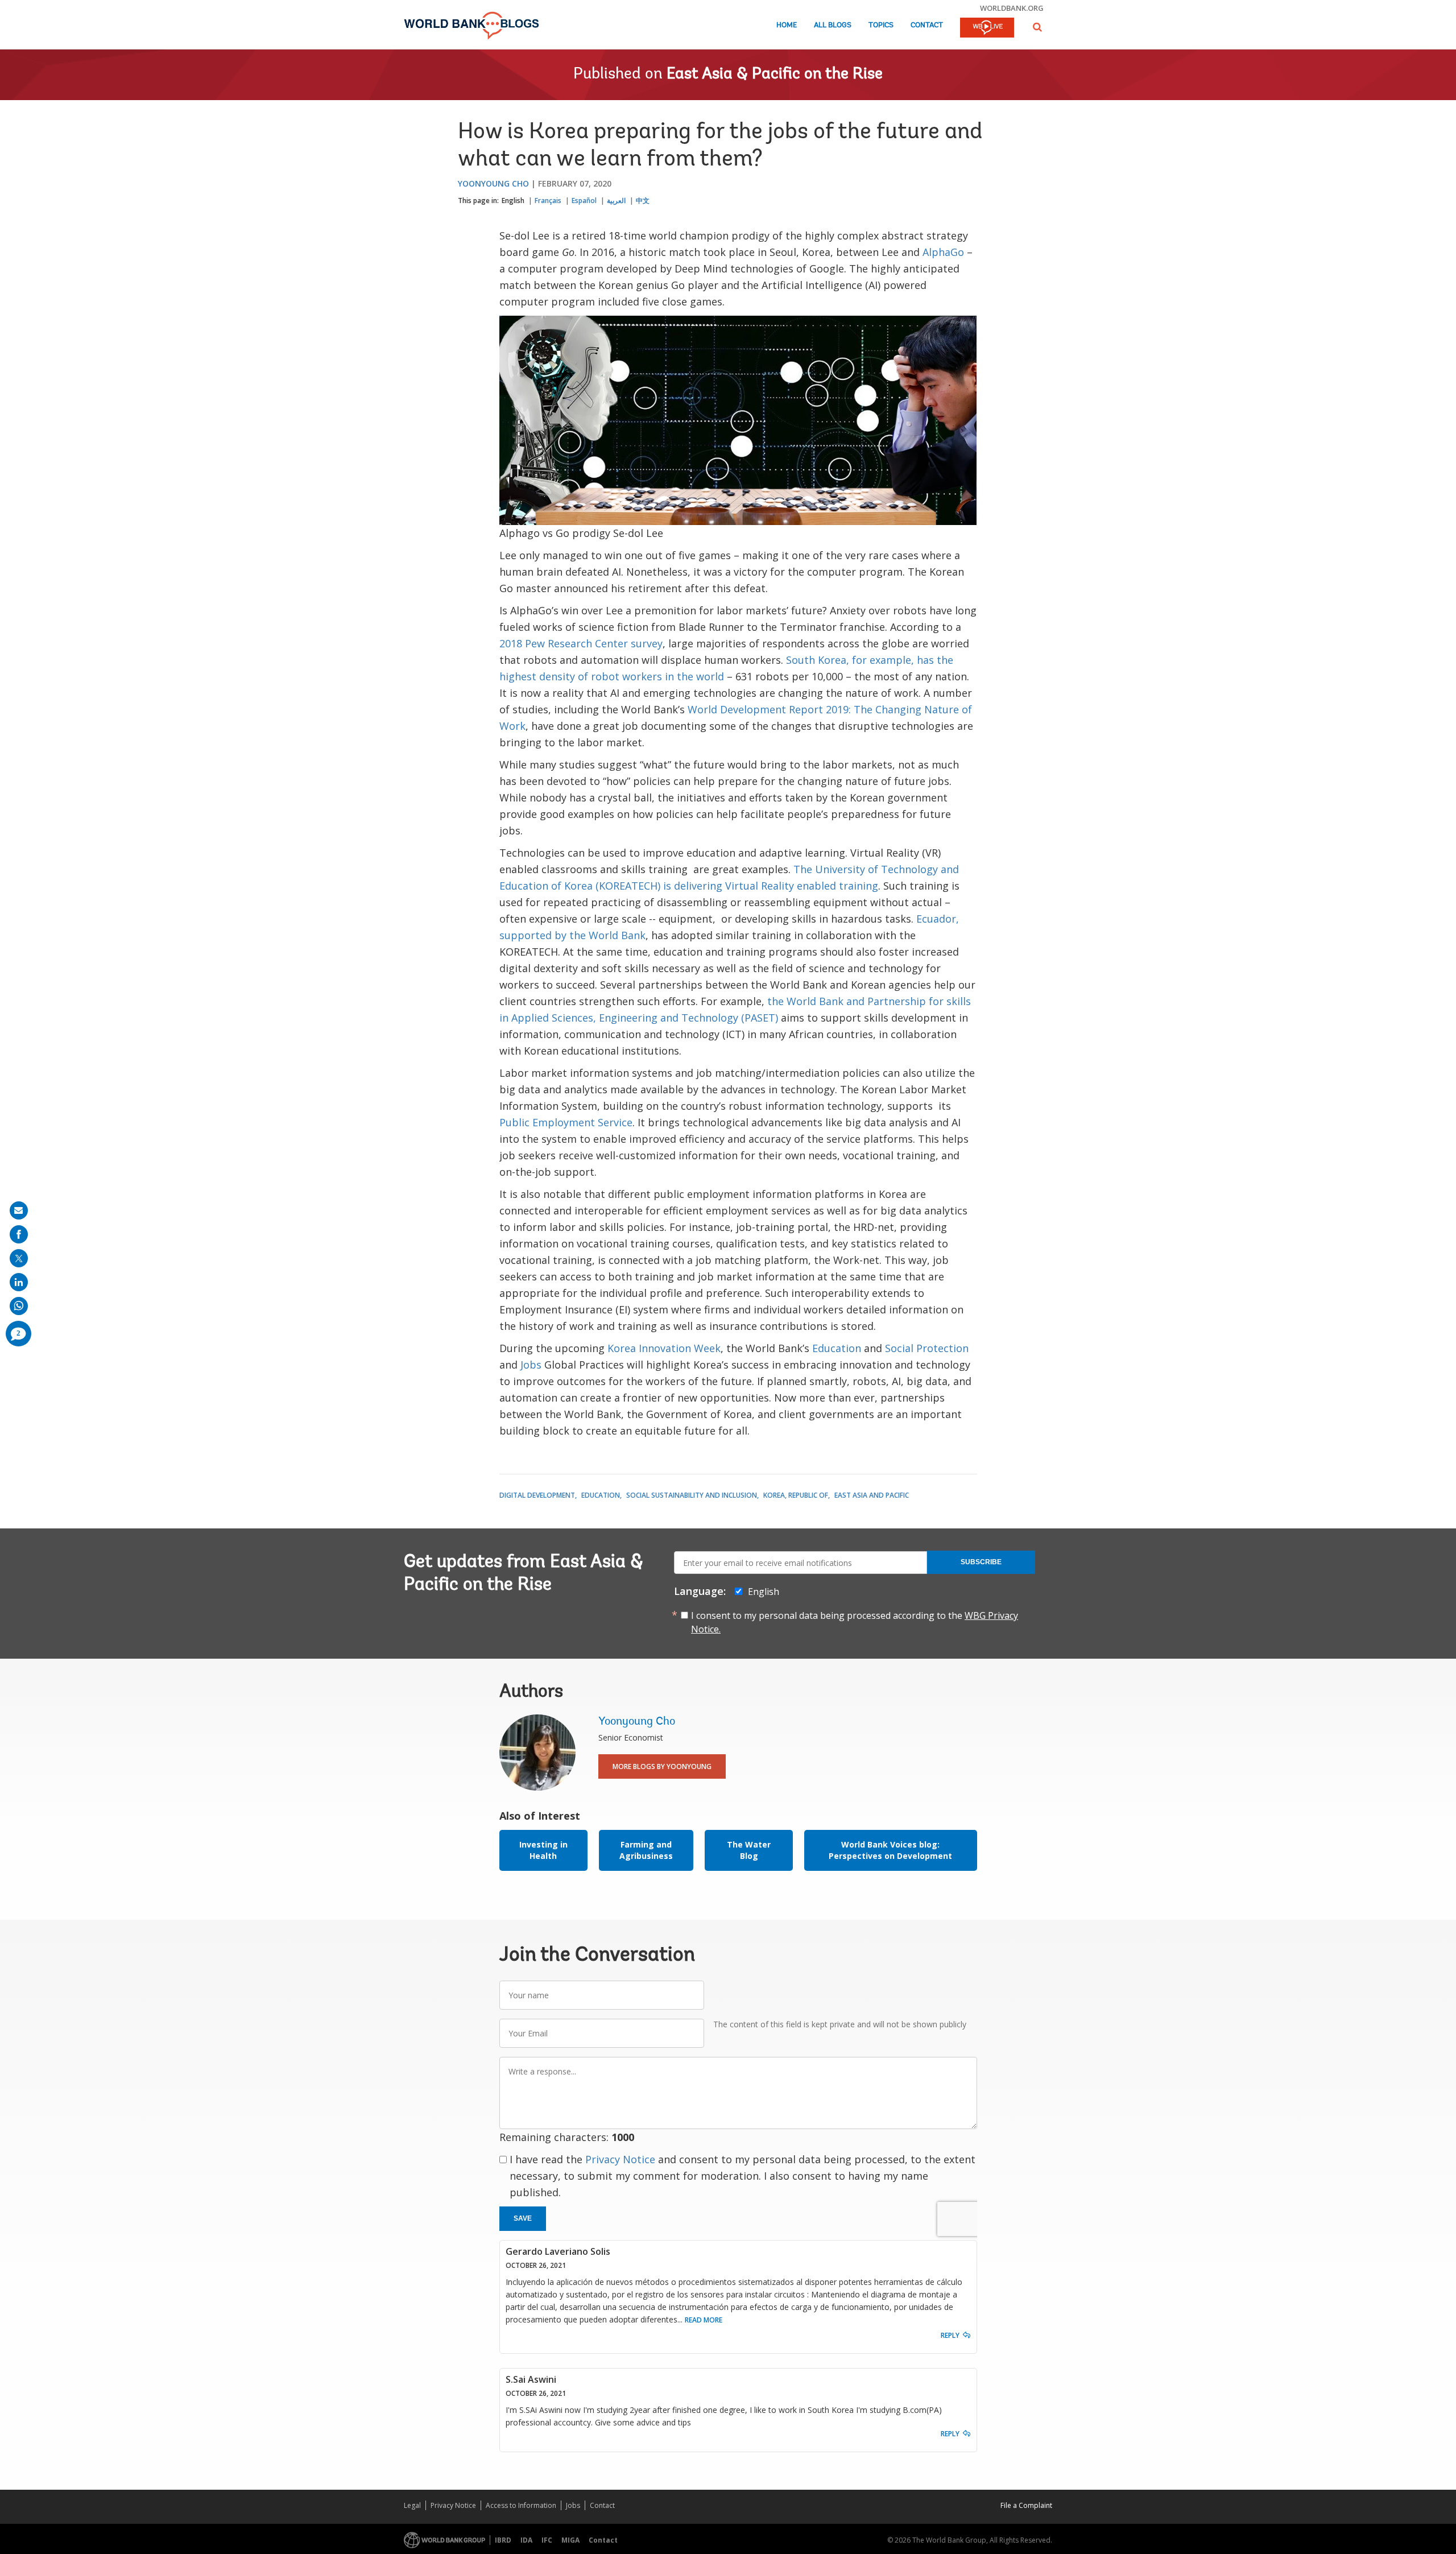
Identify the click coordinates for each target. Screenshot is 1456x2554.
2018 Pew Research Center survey (581, 643)
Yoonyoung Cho (493, 183)
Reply (950, 2335)
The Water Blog (749, 1850)
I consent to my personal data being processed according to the (855, 1622)
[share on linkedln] (19, 1282)
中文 (643, 201)
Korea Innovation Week (664, 1348)
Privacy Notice (620, 2159)
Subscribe (981, 1562)
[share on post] (19, 1258)
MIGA (570, 2540)
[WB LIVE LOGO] (987, 28)
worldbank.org (1012, 8)
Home (787, 25)
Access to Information (521, 2505)
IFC (547, 2540)
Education (837, 1348)
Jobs (531, 1365)
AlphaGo (943, 252)
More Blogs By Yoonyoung (662, 1766)
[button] (1037, 27)
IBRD (503, 2540)
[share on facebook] (19, 1234)
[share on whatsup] (19, 1306)
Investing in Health (543, 1850)
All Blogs (833, 25)
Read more (704, 2320)
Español (584, 201)
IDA (526, 2540)
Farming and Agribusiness (646, 1850)
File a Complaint (1026, 2505)
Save (523, 2218)
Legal (412, 2505)
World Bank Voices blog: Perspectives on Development (890, 1850)
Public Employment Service (566, 1122)
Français (548, 201)
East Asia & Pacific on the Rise (775, 75)
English (513, 201)
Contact (927, 25)
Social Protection (927, 1348)
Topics (881, 25)
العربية (616, 201)
